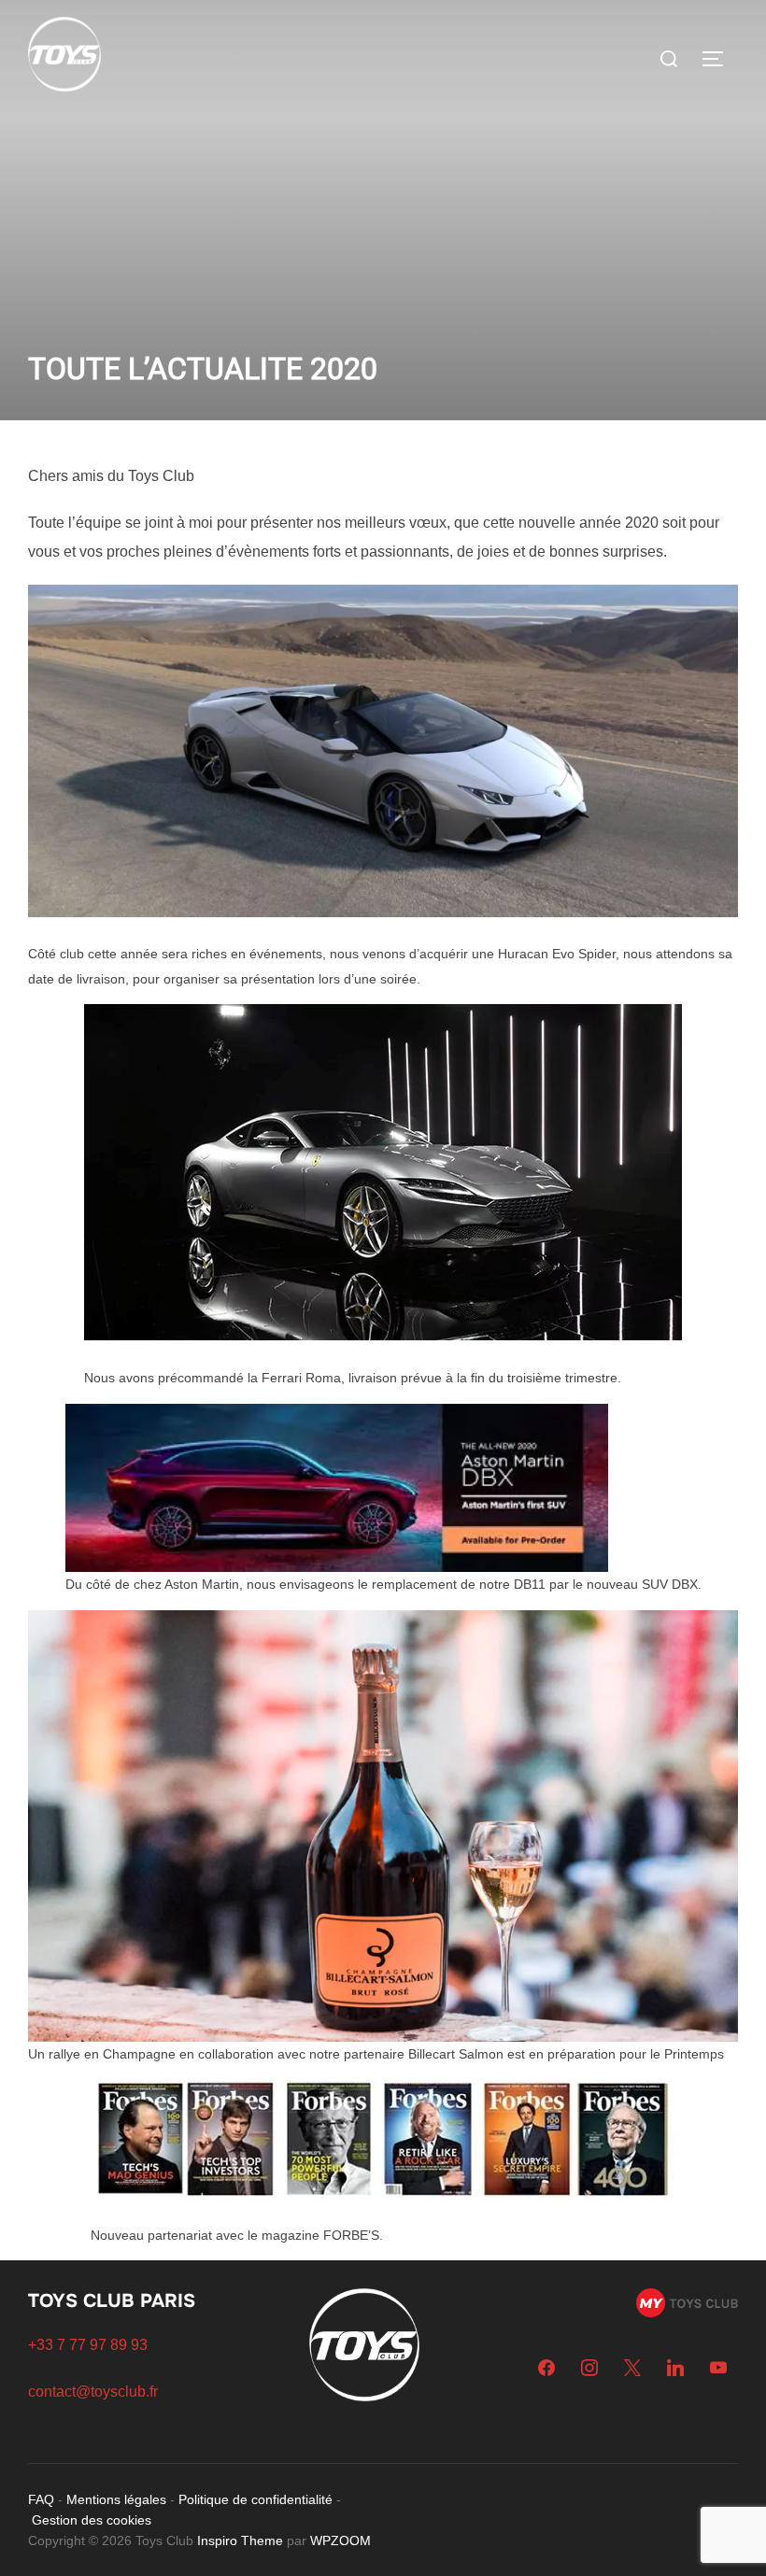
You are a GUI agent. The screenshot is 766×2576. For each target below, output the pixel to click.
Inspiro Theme (240, 2541)
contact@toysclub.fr (93, 2392)
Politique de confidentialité (255, 2499)
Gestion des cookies (92, 2520)
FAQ (41, 2499)
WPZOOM (340, 2541)
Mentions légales (116, 2499)
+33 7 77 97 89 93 (88, 2345)
